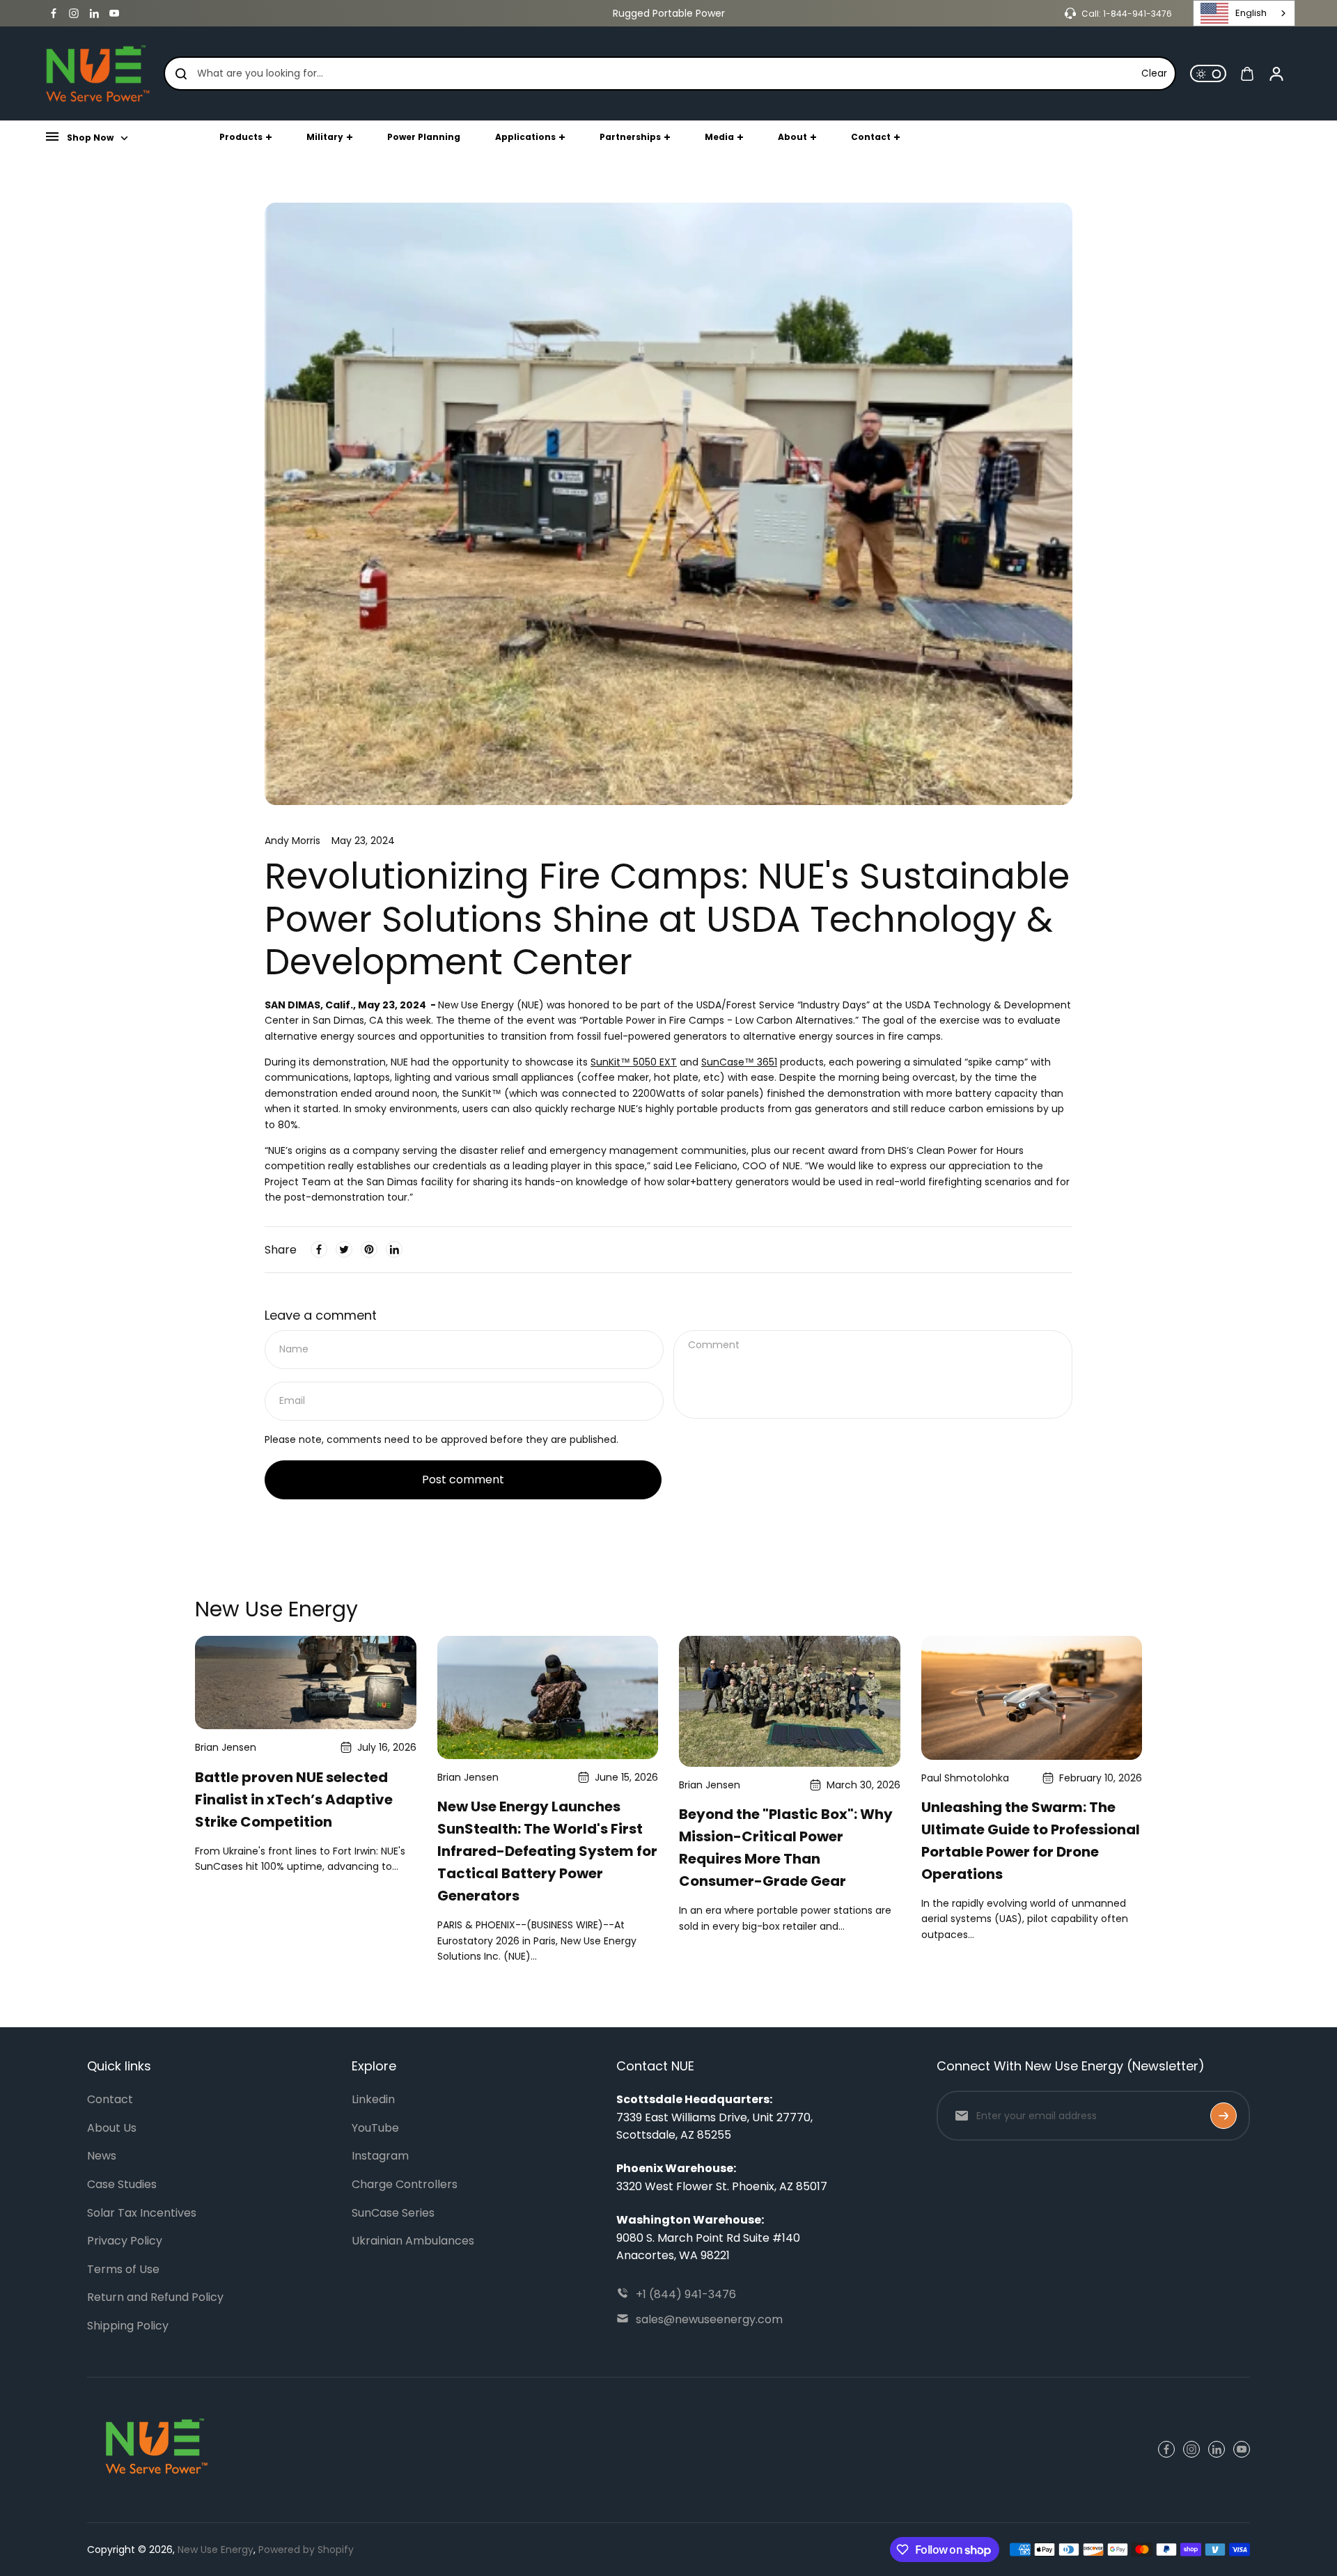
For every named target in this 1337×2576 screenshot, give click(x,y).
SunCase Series (393, 2213)
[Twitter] (344, 1249)
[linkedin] (94, 13)
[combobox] (1244, 13)
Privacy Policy (125, 2241)
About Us (112, 2128)
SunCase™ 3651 (739, 1062)
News (102, 2156)
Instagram (380, 2156)
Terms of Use (123, 2269)
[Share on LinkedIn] (394, 1249)
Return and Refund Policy (155, 2297)
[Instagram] (74, 13)
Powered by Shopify (306, 2550)
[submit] (1223, 2116)
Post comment (463, 1480)
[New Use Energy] (97, 73)
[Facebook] (54, 13)
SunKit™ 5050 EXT (634, 1062)
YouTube (375, 2128)
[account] (1276, 74)
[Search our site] (181, 74)
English (1251, 13)
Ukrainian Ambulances (413, 2241)
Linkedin (373, 2099)
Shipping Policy (128, 2326)
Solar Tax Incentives (142, 2213)
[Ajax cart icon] (1247, 74)
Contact (110, 2099)
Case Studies (122, 2184)
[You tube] (114, 13)
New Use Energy (216, 2550)
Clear (1154, 73)
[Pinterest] (369, 1249)
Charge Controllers (405, 2184)
